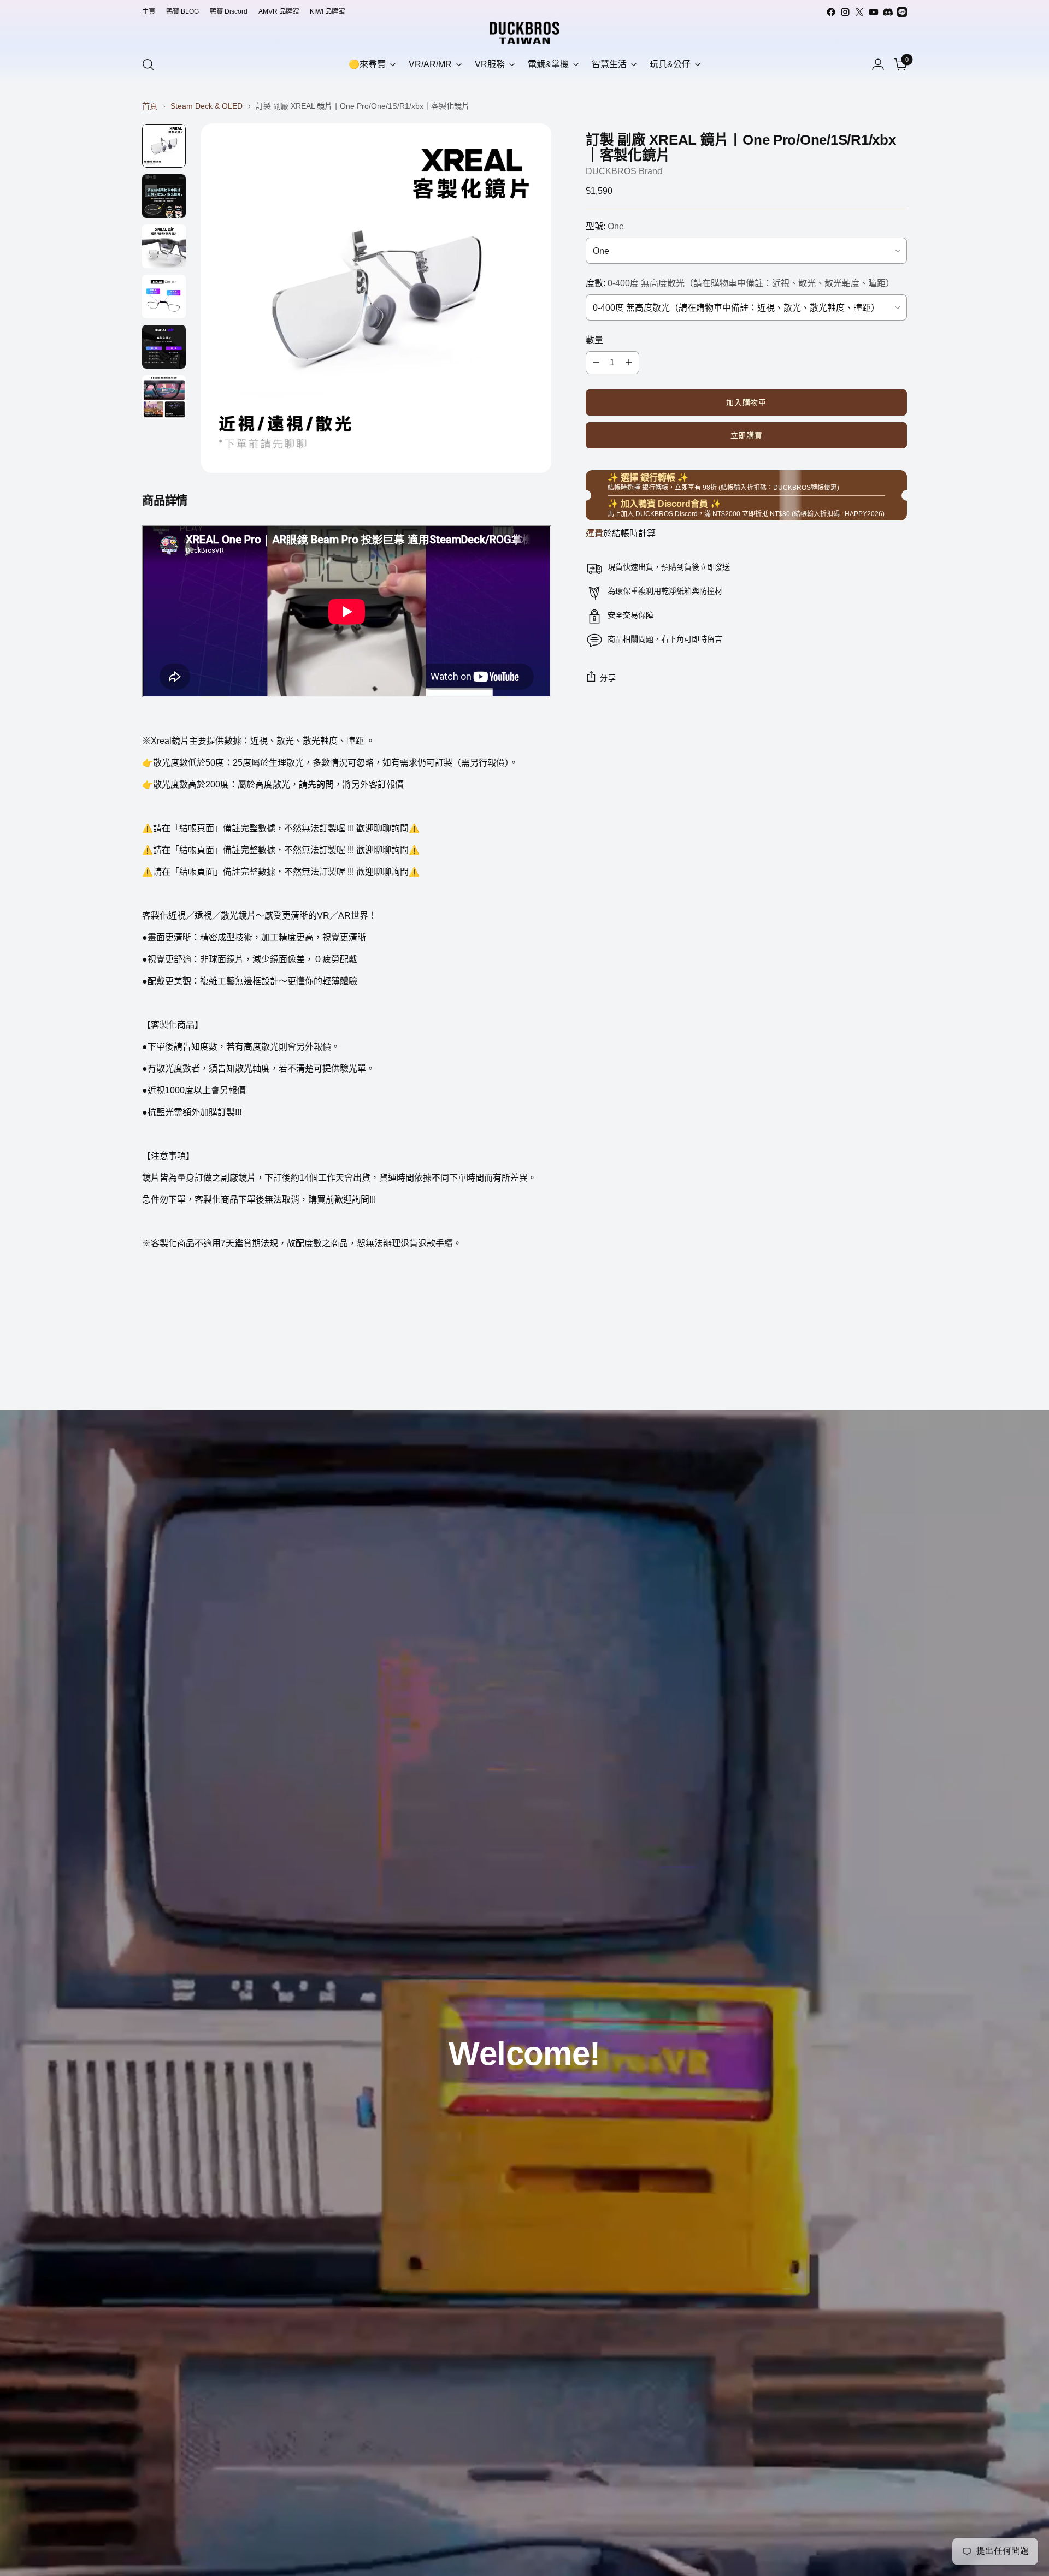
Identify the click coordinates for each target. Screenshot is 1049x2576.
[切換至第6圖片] (164, 397)
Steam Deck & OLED (207, 106)
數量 (594, 340)
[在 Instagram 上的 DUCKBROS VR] (845, 12)
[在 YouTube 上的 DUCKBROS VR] (874, 12)
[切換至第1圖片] (164, 146)
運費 (594, 533)
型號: (605, 226)
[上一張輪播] (873, 1373)
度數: (740, 283)
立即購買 (747, 435)
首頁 (150, 106)
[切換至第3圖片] (164, 246)
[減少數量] (596, 363)
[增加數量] (629, 363)
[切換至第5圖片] (164, 347)
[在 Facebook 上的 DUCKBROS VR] (831, 12)
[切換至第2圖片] (164, 196)
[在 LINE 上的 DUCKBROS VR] (902, 12)
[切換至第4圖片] (164, 297)
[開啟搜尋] (148, 64)
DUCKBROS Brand (624, 171)
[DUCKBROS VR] (524, 33)
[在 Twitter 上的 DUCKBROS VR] (859, 12)
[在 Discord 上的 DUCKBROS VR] (888, 12)
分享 (608, 678)
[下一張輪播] (898, 1372)
